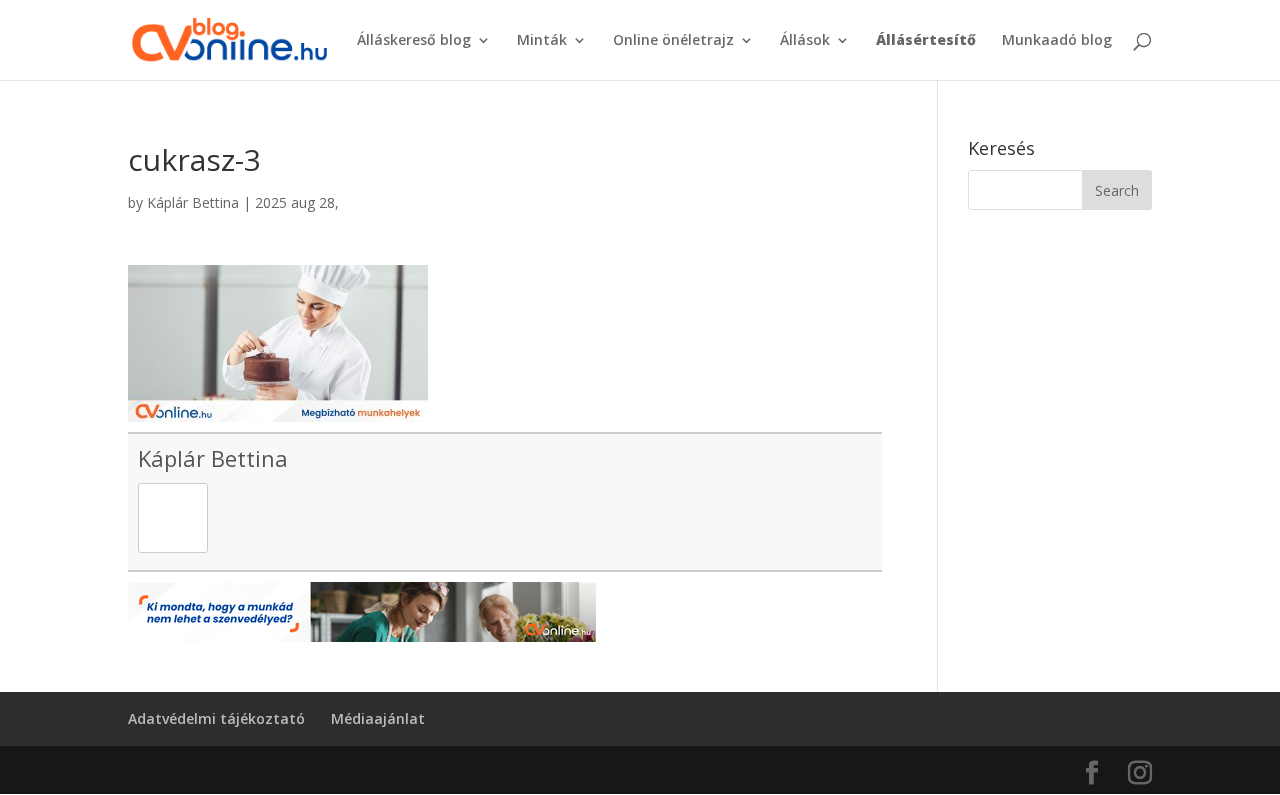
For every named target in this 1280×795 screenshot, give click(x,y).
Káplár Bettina (193, 202)
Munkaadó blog (1057, 41)
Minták (542, 41)
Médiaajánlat (378, 718)
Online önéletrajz (673, 41)
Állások (805, 41)
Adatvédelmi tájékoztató (216, 718)
